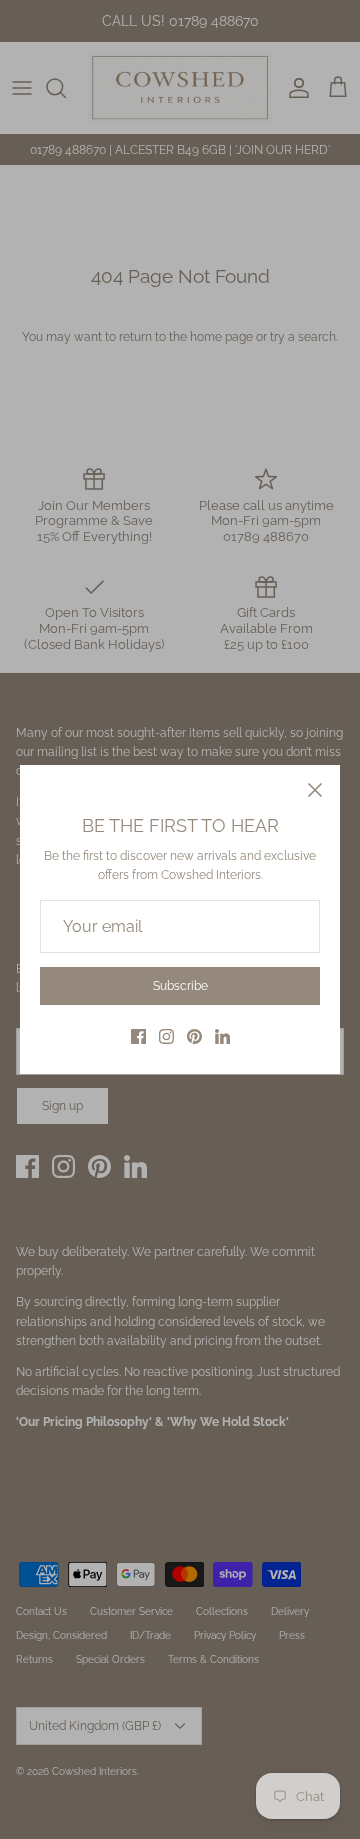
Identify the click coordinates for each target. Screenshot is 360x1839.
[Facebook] (138, 1036)
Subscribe (180, 986)
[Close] (315, 790)
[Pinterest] (194, 1036)
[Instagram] (166, 1036)
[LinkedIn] (222, 1036)
